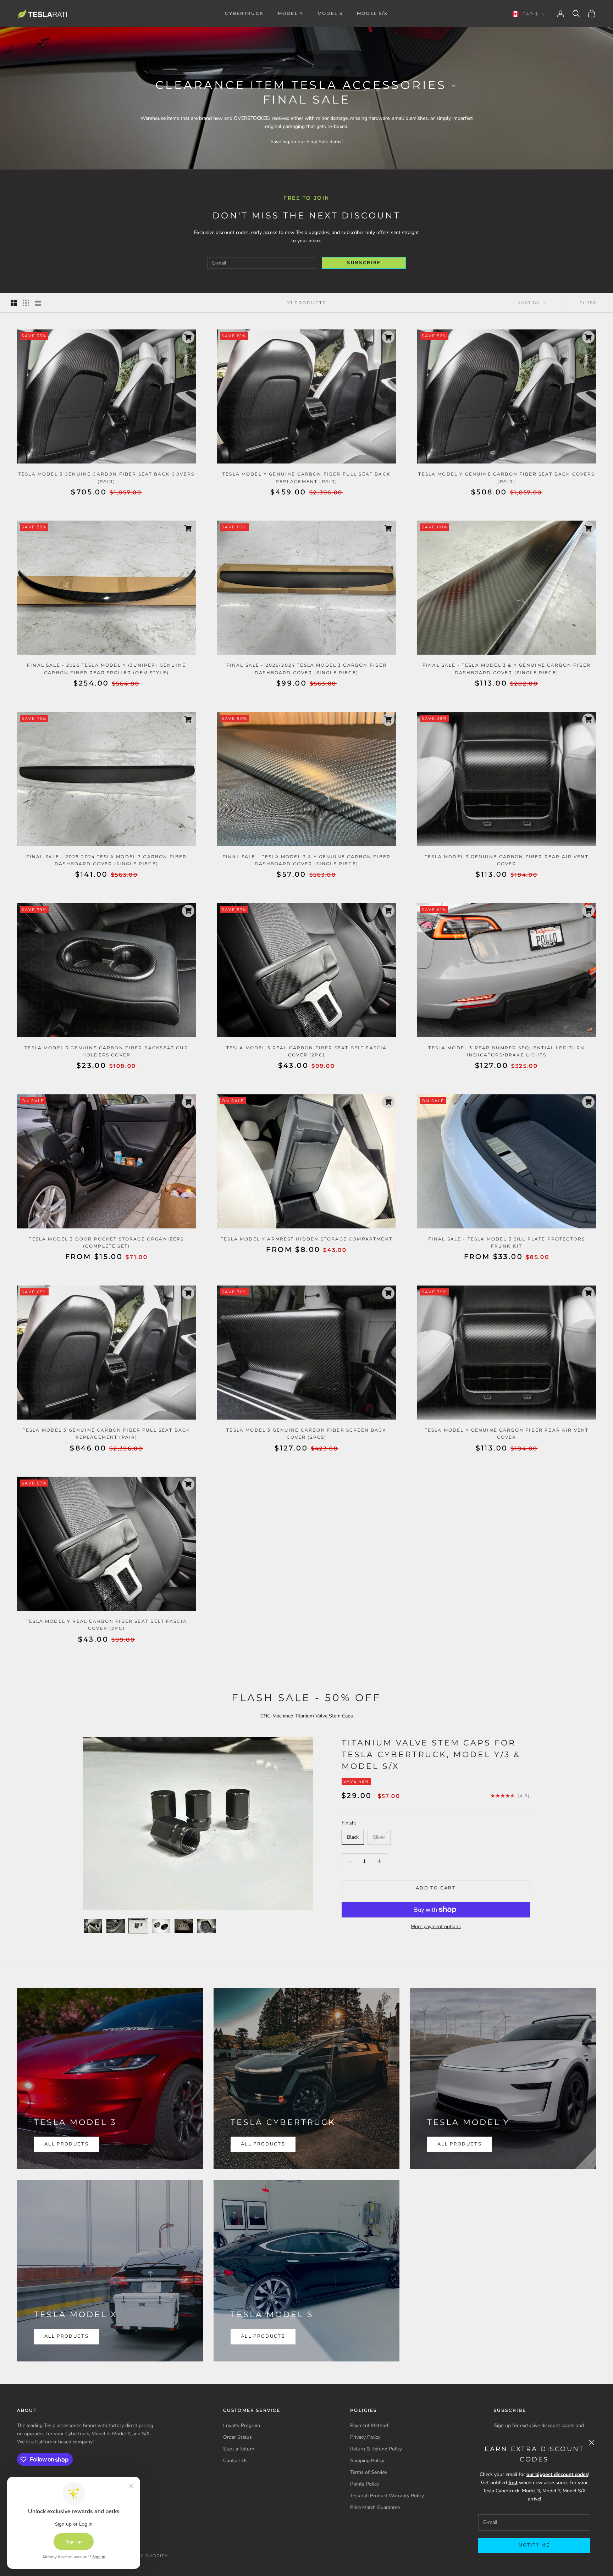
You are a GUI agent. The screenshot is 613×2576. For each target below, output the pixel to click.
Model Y (291, 13)
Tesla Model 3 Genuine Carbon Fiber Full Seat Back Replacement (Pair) (107, 1434)
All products (67, 2336)
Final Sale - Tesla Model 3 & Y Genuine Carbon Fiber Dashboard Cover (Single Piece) (507, 669)
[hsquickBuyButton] (188, 337)
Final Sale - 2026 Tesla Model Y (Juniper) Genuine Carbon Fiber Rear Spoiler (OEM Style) (106, 669)
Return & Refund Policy (376, 2449)
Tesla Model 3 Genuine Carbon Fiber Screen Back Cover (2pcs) (306, 1434)
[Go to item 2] (116, 1926)
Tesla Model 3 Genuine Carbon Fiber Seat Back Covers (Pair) (106, 478)
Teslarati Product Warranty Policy (387, 2496)
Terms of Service (368, 2472)
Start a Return (239, 2449)
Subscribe (364, 263)
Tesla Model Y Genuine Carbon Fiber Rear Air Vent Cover (507, 1434)
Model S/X (372, 13)
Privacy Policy (365, 2437)
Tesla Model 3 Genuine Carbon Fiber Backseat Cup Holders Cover (106, 1051)
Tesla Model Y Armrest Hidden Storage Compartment (306, 1239)
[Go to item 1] (93, 1926)
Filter (588, 303)
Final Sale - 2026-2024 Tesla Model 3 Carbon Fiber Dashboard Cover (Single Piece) (307, 669)
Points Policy (365, 2484)
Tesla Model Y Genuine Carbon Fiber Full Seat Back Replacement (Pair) (306, 478)
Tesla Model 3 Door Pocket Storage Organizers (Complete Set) (106, 1242)
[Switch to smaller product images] (26, 303)
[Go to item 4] (161, 1926)
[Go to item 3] (138, 1926)
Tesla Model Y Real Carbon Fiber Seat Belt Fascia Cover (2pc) (106, 1625)
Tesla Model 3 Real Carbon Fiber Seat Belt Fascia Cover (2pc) (307, 1051)
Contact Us (235, 2461)
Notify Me (534, 2545)
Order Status (238, 2437)
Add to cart (436, 1888)
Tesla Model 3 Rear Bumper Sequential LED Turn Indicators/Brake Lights (506, 1051)
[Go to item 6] (206, 1926)
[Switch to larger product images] (14, 303)
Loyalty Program (242, 2425)
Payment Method (369, 2425)
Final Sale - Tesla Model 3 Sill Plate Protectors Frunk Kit (507, 1242)
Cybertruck (244, 13)
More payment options (436, 1927)
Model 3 (330, 13)
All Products (67, 2144)
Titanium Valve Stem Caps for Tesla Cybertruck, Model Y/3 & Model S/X (431, 1755)
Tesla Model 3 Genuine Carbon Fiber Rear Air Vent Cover (507, 860)
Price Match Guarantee (375, 2507)
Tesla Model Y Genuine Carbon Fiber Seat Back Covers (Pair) (506, 478)
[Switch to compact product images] (38, 303)
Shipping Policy (367, 2461)
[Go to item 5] (184, 1926)
